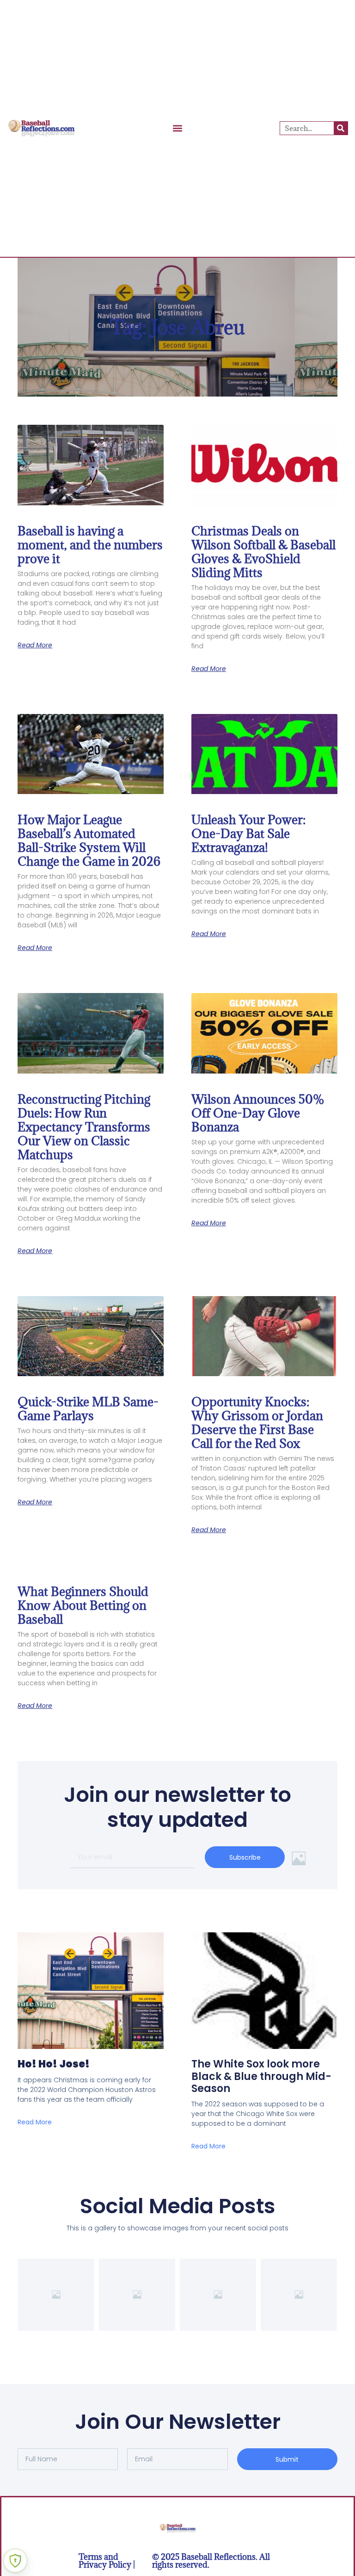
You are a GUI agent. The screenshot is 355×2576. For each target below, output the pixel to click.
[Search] (341, 128)
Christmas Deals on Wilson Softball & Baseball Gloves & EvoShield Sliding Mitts (263, 552)
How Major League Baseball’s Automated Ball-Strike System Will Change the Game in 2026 (89, 840)
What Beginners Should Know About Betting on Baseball (83, 1605)
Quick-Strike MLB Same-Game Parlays (88, 1409)
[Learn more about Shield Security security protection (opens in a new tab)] (15, 2561)
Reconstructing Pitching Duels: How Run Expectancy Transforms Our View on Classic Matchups (84, 1127)
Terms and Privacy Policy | (107, 2561)
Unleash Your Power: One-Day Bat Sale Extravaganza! (248, 833)
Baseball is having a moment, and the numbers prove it (90, 545)
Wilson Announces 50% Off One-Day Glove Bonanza (258, 1113)
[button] (178, 128)
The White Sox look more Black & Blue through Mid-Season (261, 2076)
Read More (35, 645)
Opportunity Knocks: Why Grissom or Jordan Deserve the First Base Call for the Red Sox (257, 1422)
